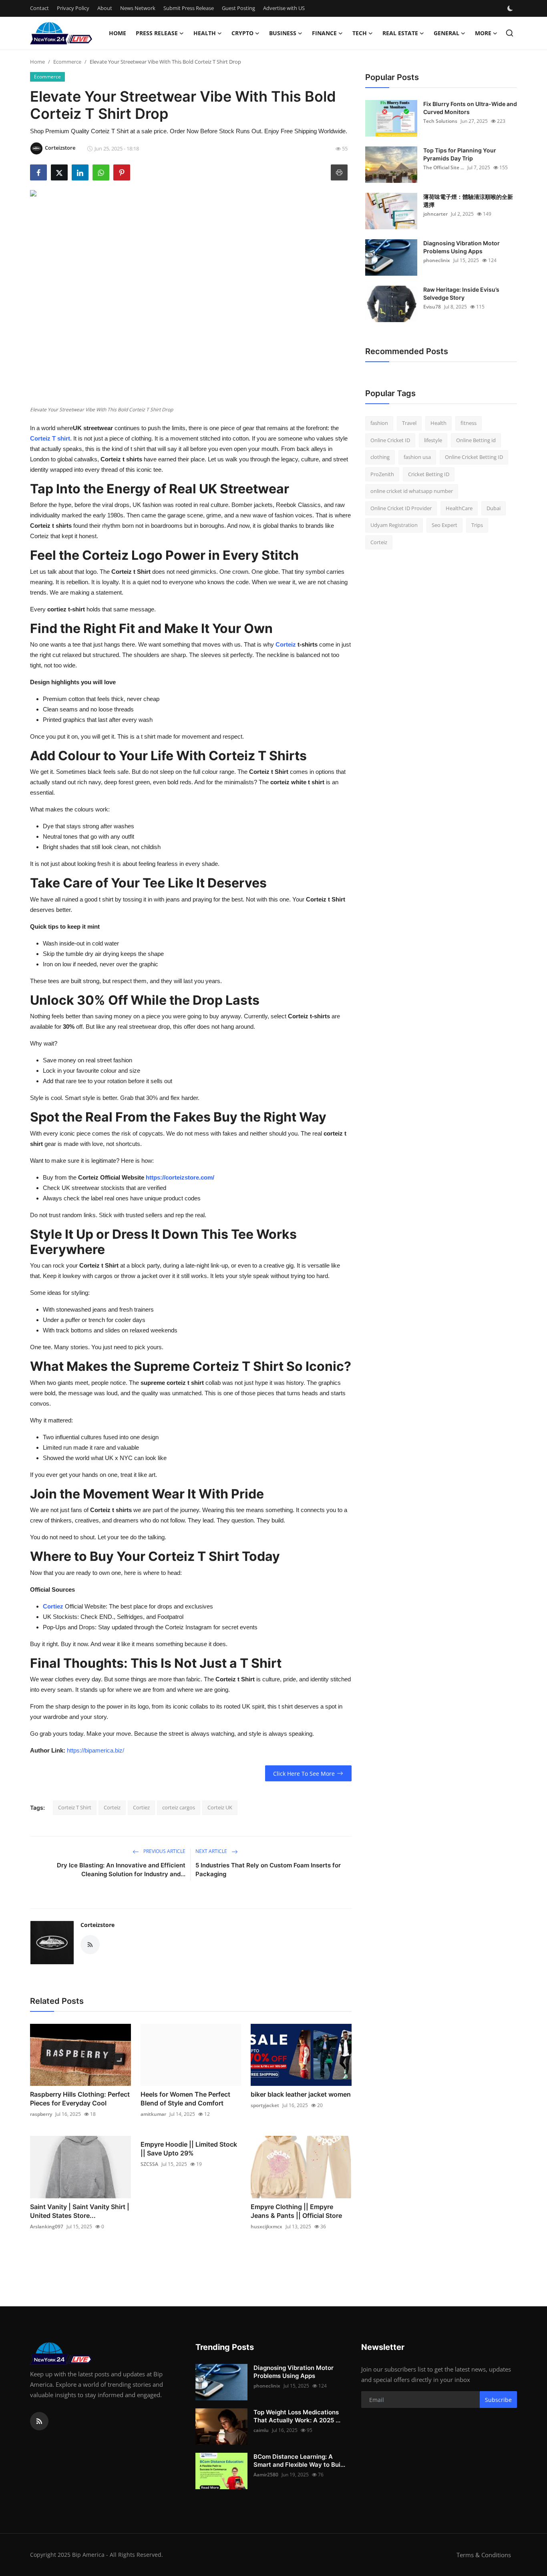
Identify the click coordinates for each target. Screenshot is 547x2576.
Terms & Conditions (484, 2555)
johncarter (435, 214)
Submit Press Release (189, 8)
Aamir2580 (266, 2475)
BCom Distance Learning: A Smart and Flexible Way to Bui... (299, 2461)
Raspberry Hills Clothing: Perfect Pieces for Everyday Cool (80, 2099)
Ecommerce (67, 62)
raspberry (41, 2114)
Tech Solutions (440, 121)
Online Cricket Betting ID (474, 457)
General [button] (446, 33)
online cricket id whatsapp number (412, 491)
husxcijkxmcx (266, 2226)
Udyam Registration (394, 525)
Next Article (212, 1851)
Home (118, 33)
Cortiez (54, 1606)
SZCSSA (149, 2164)
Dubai (494, 508)
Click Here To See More (304, 1774)
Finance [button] (324, 33)
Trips (477, 525)
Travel (409, 423)
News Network (138, 8)
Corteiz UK (220, 1807)
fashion (379, 423)
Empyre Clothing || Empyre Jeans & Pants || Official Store (296, 2211)
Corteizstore (98, 1925)
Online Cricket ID (390, 440)
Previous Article (164, 1851)
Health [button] (205, 33)
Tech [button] (360, 33)
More (483, 33)
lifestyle (433, 440)
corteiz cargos (179, 1807)
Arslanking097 (47, 2226)
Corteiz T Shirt (75, 1807)
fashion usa (417, 457)
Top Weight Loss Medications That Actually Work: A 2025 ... (297, 2416)
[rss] (39, 2421)
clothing (380, 457)
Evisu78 (432, 307)
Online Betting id (476, 440)
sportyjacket (265, 2105)
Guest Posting (238, 8)
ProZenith (382, 474)
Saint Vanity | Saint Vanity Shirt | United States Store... (80, 2211)
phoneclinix (437, 260)
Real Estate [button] (400, 33)
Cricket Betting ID (429, 474)
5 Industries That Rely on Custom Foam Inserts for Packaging (268, 1870)
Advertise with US (284, 8)
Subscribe (498, 2400)
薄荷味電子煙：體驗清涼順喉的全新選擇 (468, 201)
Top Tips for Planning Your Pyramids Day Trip (460, 154)
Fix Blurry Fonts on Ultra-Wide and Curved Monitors (470, 108)
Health (438, 423)
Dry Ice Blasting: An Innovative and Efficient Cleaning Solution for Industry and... (121, 1870)
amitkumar (153, 2114)
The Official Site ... (444, 167)
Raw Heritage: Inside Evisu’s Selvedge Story (461, 293)
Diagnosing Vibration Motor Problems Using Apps (462, 247)
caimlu (261, 2430)
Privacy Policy (73, 8)
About (105, 8)
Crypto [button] (242, 33)
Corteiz (287, 644)
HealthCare (459, 508)
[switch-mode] (511, 8)
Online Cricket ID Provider (401, 508)
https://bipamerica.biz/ (96, 1750)
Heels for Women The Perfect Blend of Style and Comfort (185, 2099)
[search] (510, 33)
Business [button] (283, 33)
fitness (469, 423)
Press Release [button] (157, 33)
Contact (39, 8)
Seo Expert (444, 525)
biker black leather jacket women (301, 2094)
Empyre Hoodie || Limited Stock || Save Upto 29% (189, 2149)
